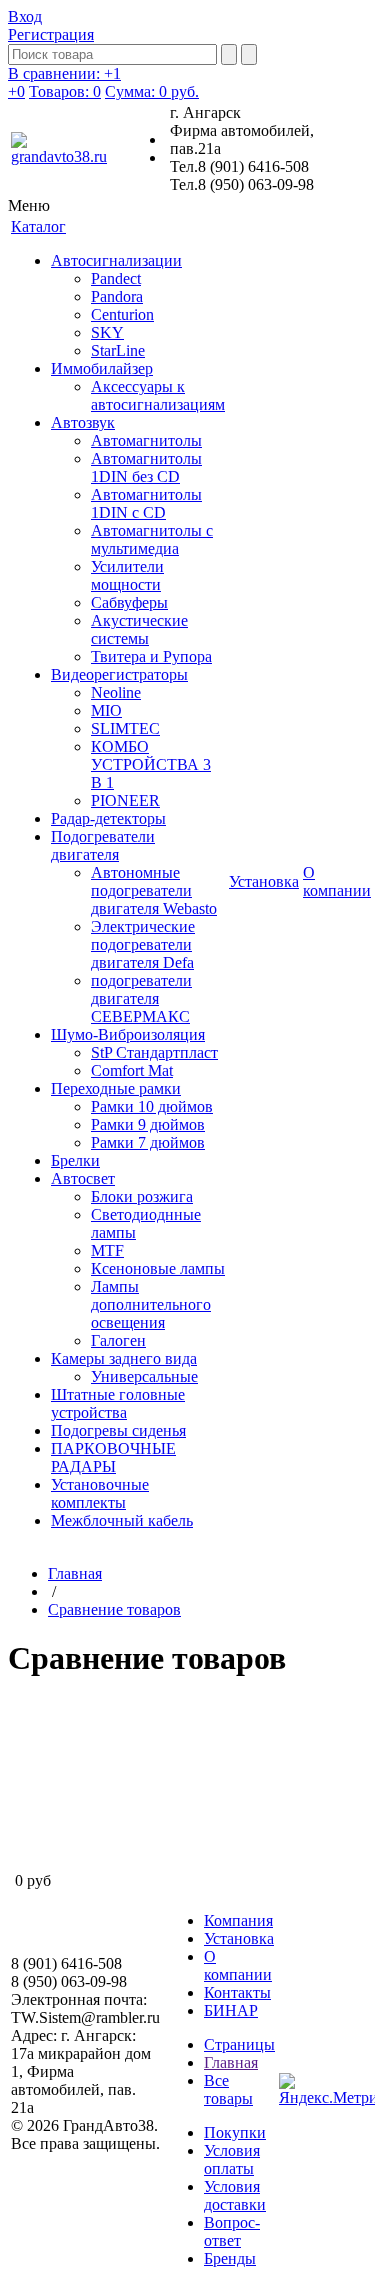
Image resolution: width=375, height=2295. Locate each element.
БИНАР (231, 2010)
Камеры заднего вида (124, 1358)
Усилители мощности (127, 575)
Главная (75, 1573)
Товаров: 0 (65, 91)
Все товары (228, 2089)
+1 (64, 73)
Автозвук (83, 422)
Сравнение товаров (114, 1609)
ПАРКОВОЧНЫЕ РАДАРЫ (113, 1457)
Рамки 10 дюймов (152, 1106)
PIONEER (125, 800)
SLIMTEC (125, 728)
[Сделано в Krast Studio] (299, 80)
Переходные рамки (116, 1088)
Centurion (122, 314)
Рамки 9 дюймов (148, 1124)
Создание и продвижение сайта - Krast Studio (82, 2197)
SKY (107, 332)
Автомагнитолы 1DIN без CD (146, 467)
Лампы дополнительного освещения (151, 1304)
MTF (107, 1250)
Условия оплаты (232, 2159)
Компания (238, 1920)
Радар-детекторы (108, 818)
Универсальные (144, 1376)
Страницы (239, 2044)
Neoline (116, 692)
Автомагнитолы (146, 440)
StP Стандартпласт (154, 1052)
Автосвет (83, 1178)
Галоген (118, 1340)
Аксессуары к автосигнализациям (158, 395)
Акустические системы (139, 629)
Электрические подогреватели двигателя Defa (143, 944)
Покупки (235, 2132)
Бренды (230, 2258)
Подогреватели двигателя (103, 845)
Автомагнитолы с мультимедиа (152, 539)
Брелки (75, 1160)
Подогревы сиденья (118, 1430)
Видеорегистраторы (119, 674)
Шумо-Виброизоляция (128, 1034)
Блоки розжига (142, 1196)
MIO (106, 710)
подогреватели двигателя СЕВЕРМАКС (141, 998)
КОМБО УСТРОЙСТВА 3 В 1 (151, 764)
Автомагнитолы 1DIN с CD (146, 503)
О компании (238, 1965)
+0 (16, 91)
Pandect (116, 278)
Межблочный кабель (122, 1520)
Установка (239, 1938)
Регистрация (51, 34)
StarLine (118, 350)
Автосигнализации (116, 260)
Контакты (237, 1992)
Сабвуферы (129, 602)
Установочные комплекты (100, 1493)
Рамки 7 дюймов (148, 1142)
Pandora (117, 296)
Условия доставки (235, 2195)
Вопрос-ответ (232, 2231)
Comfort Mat (132, 1070)
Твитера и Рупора (151, 656)
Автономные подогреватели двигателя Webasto (154, 890)
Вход (25, 16)
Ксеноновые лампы (158, 1268)
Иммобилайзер (102, 368)
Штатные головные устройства (118, 1403)
